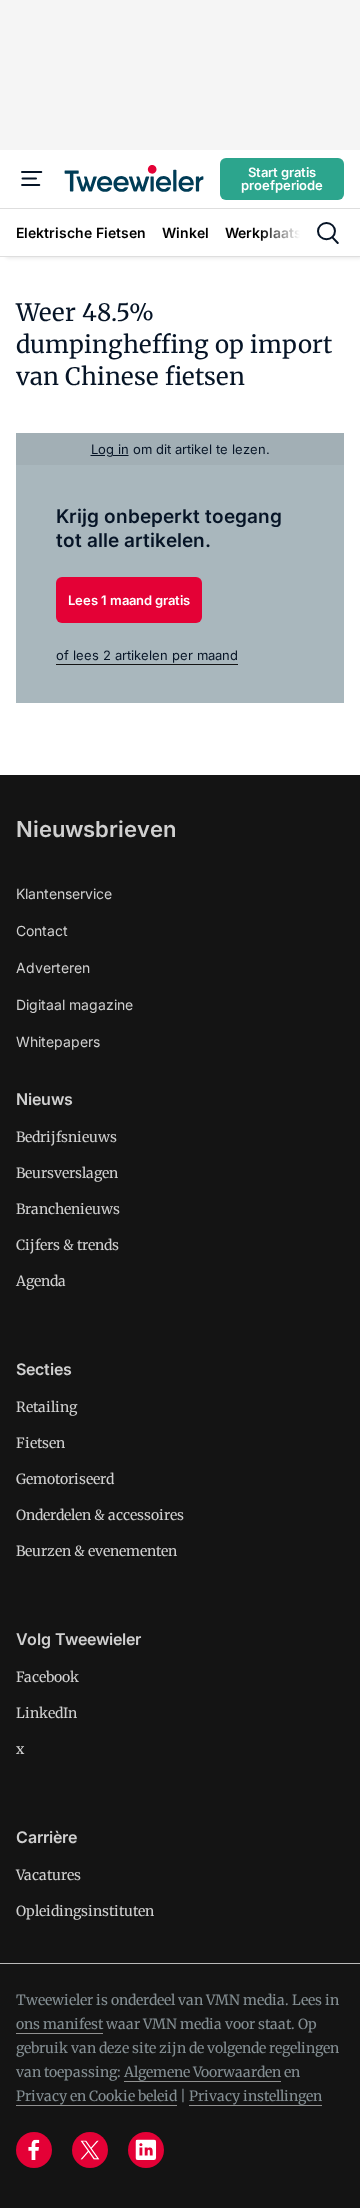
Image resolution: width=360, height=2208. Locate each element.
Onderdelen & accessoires (100, 1515)
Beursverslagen (67, 1173)
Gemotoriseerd (65, 1479)
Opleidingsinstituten (85, 1911)
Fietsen (40, 1443)
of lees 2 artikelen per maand (147, 655)
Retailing (46, 1407)
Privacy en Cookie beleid (96, 2096)
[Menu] (32, 179)
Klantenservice (64, 893)
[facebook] (34, 2150)
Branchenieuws (68, 1209)
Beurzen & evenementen (96, 1551)
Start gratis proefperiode (282, 178)
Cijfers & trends (67, 1245)
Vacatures (48, 1875)
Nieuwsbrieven (96, 829)
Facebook (47, 1677)
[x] (90, 2150)
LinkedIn (46, 1713)
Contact (42, 930)
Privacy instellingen (255, 2096)
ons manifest (59, 2024)
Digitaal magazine (74, 1004)
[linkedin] (146, 2150)
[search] (328, 233)
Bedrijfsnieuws (66, 1137)
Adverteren (53, 967)
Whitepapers (58, 1041)
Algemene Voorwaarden (202, 2072)
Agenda (41, 1281)
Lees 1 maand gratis (129, 600)
